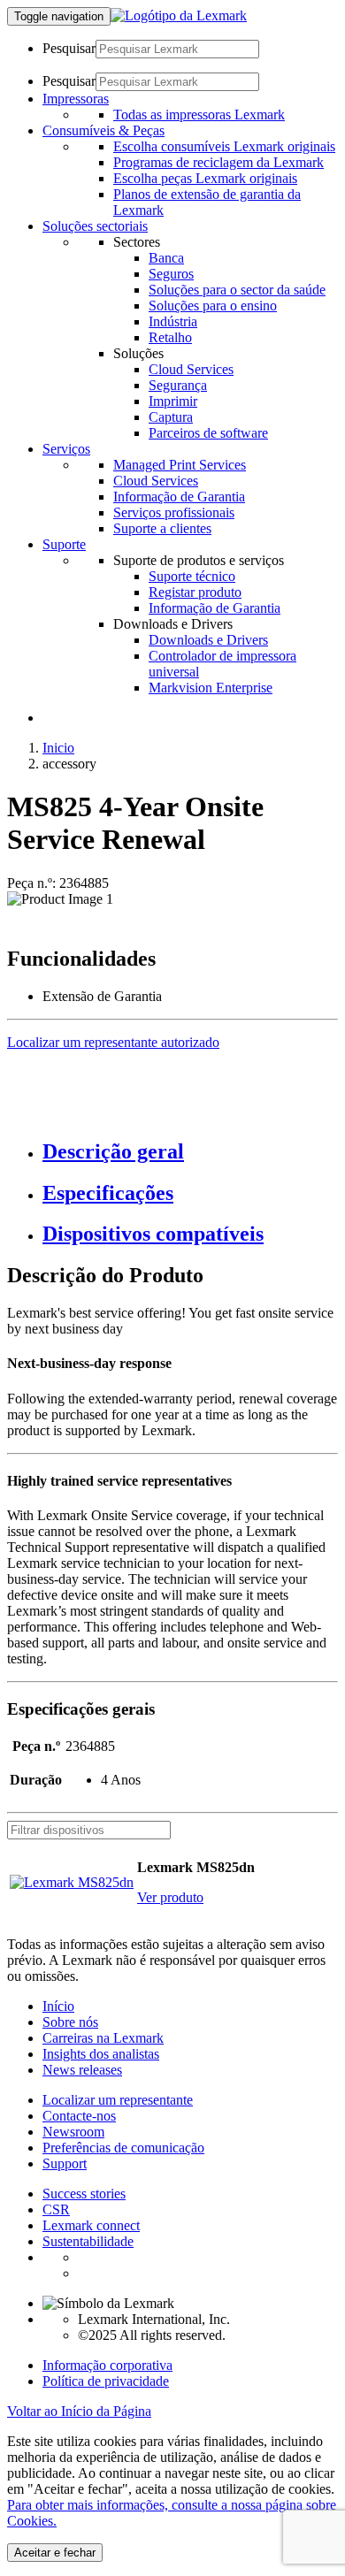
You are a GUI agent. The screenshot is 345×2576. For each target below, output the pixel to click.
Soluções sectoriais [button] (95, 226)
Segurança (178, 385)
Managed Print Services (180, 465)
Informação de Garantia (179, 497)
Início (58, 2006)
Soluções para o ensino (213, 306)
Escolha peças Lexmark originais (205, 178)
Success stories (84, 2194)
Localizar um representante (118, 2100)
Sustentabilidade (88, 2241)
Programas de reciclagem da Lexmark (218, 162)
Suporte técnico (192, 576)
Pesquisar (69, 48)
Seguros (171, 274)
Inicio (58, 748)
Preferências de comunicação (123, 2148)
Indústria (173, 321)
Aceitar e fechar (55, 2553)
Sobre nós (70, 2022)
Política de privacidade (106, 2381)
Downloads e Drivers (208, 640)
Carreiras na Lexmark (103, 2038)
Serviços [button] (66, 449)
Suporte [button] (64, 544)
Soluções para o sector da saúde (237, 290)
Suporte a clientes (162, 528)
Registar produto (195, 592)
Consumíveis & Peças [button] (103, 130)
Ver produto (170, 1897)
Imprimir (173, 401)
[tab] (190, 1152)
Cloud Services (191, 369)
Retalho (170, 337)
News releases (82, 2070)
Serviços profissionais (174, 512)
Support (65, 2163)
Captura (171, 417)
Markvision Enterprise (211, 688)
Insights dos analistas (101, 2054)
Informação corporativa (107, 2365)
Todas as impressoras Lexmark (199, 115)
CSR (56, 2209)
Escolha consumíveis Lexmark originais (224, 146)
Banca (166, 258)
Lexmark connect (91, 2225)
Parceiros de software (208, 433)
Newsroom (73, 2132)
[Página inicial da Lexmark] (179, 15)
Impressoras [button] (76, 99)
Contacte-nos (79, 2116)
